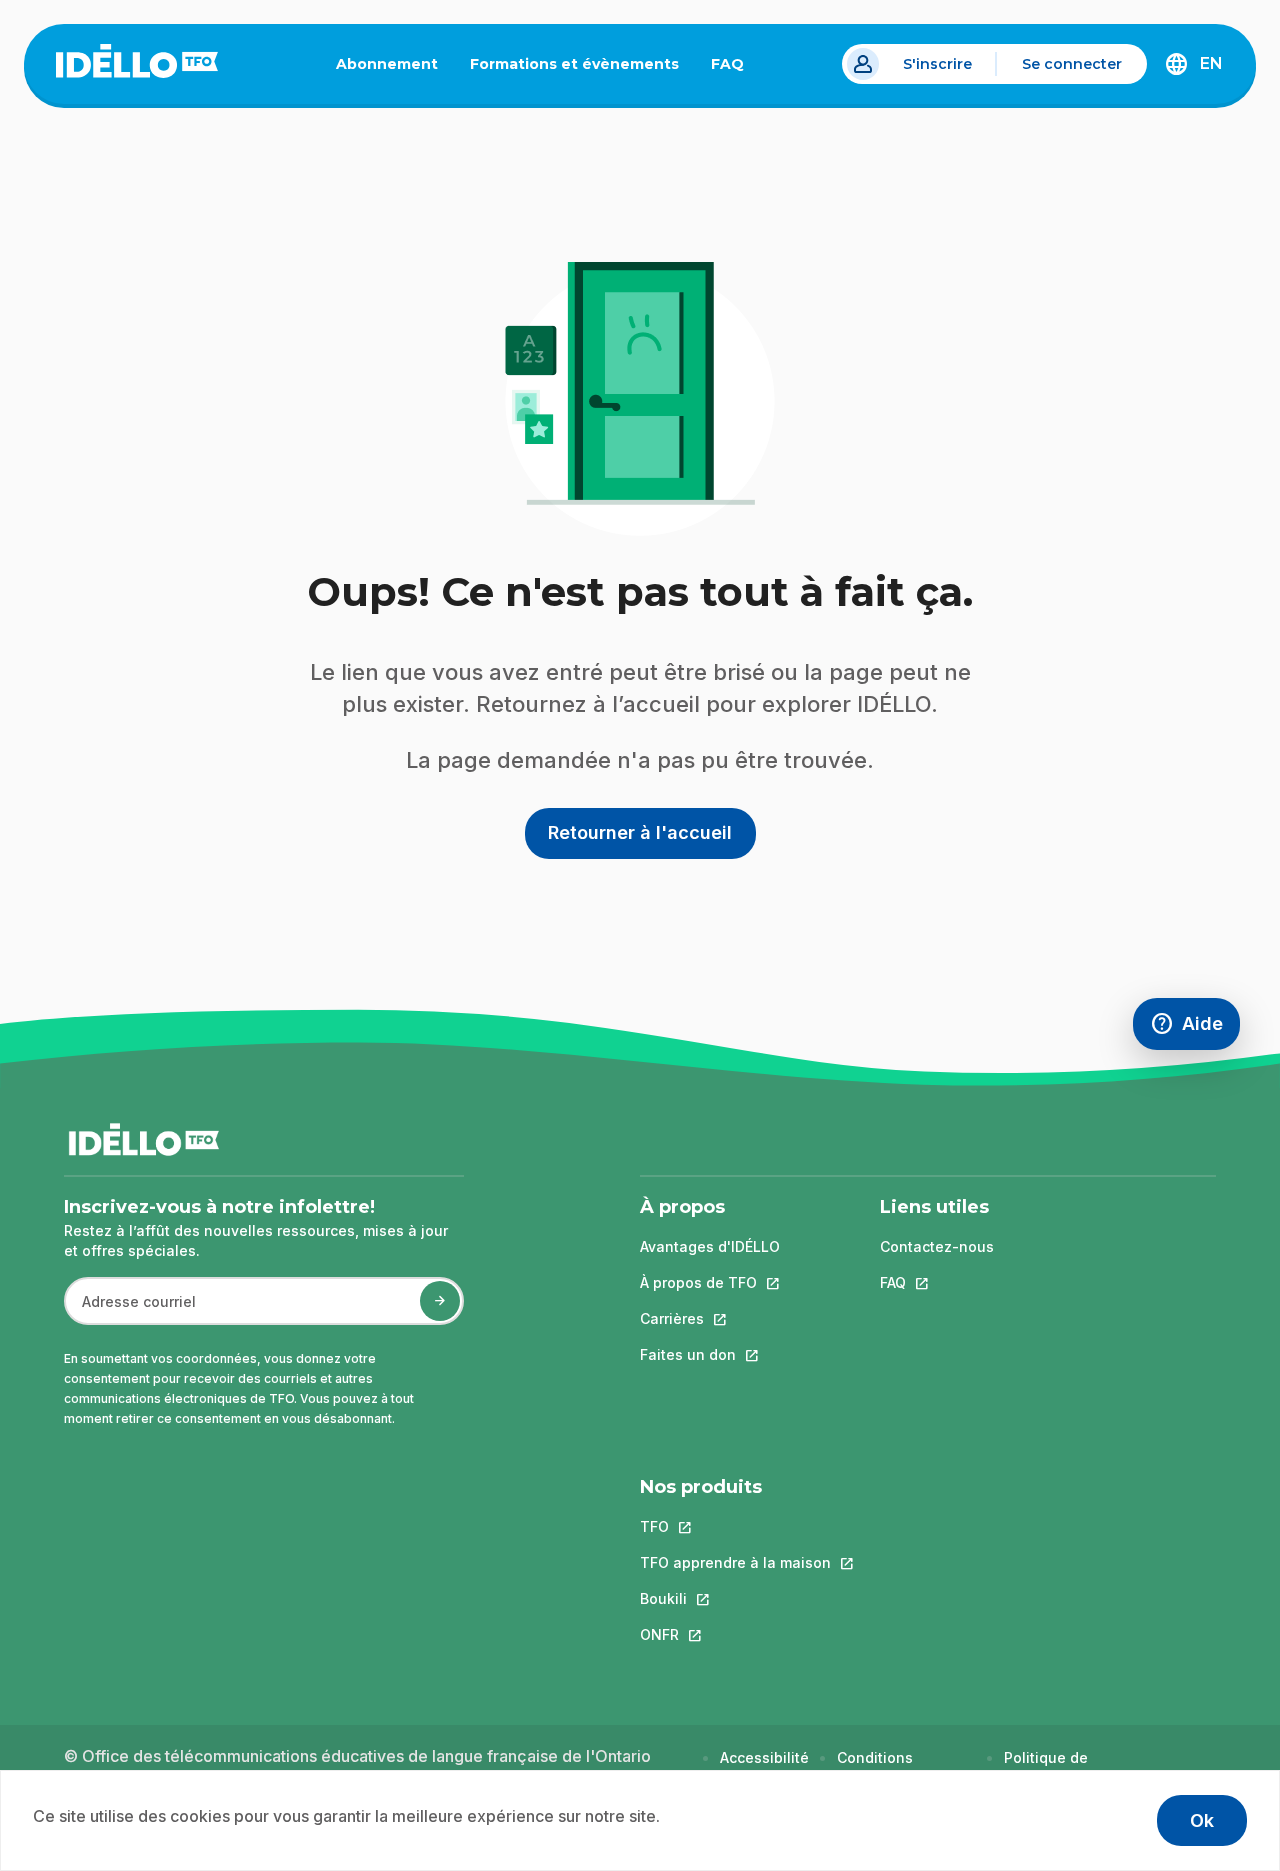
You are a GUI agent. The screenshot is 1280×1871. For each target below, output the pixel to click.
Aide (1195, 1028)
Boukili (735, 1598)
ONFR (735, 1634)
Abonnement (387, 64)
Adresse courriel (130, 1311)
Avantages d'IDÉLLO (710, 1246)
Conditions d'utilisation (878, 1767)
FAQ (735, 68)
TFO (735, 1526)
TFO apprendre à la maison (735, 1562)
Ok (1202, 1820)
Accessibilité (764, 1757)
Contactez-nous (937, 1246)
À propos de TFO (710, 1282)
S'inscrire (937, 64)
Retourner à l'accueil (640, 832)
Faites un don (710, 1354)
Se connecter (1072, 64)
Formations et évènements (574, 64)
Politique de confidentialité (1055, 1767)
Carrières (710, 1318)
